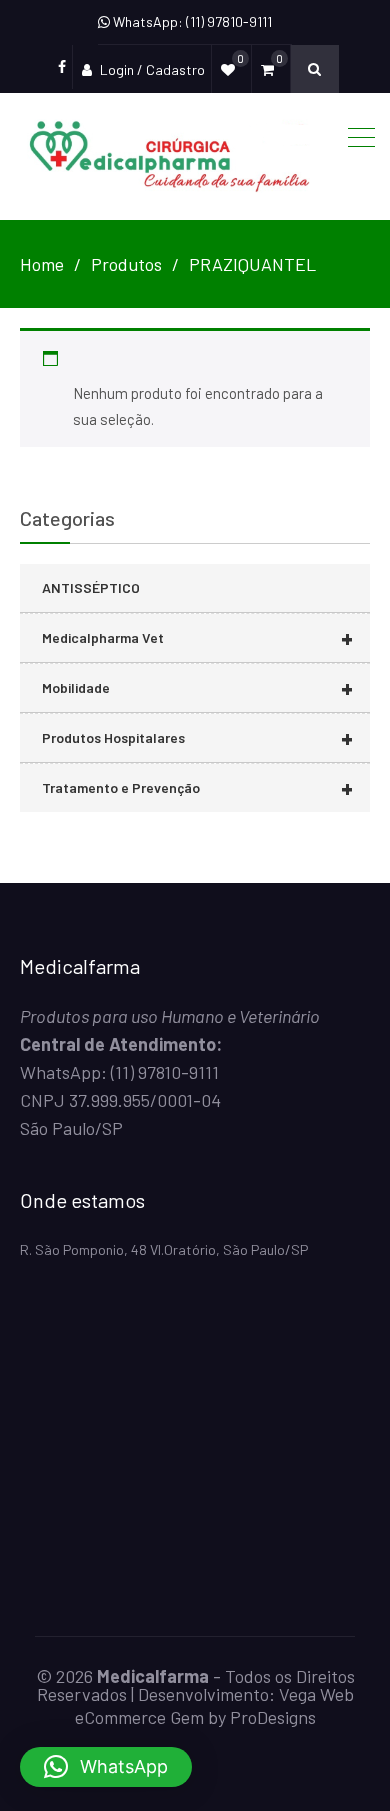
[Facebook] (62, 67)
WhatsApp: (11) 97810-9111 (191, 21)
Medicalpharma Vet (197, 637)
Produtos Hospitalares (197, 737)
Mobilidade (197, 687)
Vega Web (316, 1694)
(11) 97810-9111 (165, 1072)
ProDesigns (273, 1717)
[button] (106, 1767)
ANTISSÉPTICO (91, 587)
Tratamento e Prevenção (197, 787)
